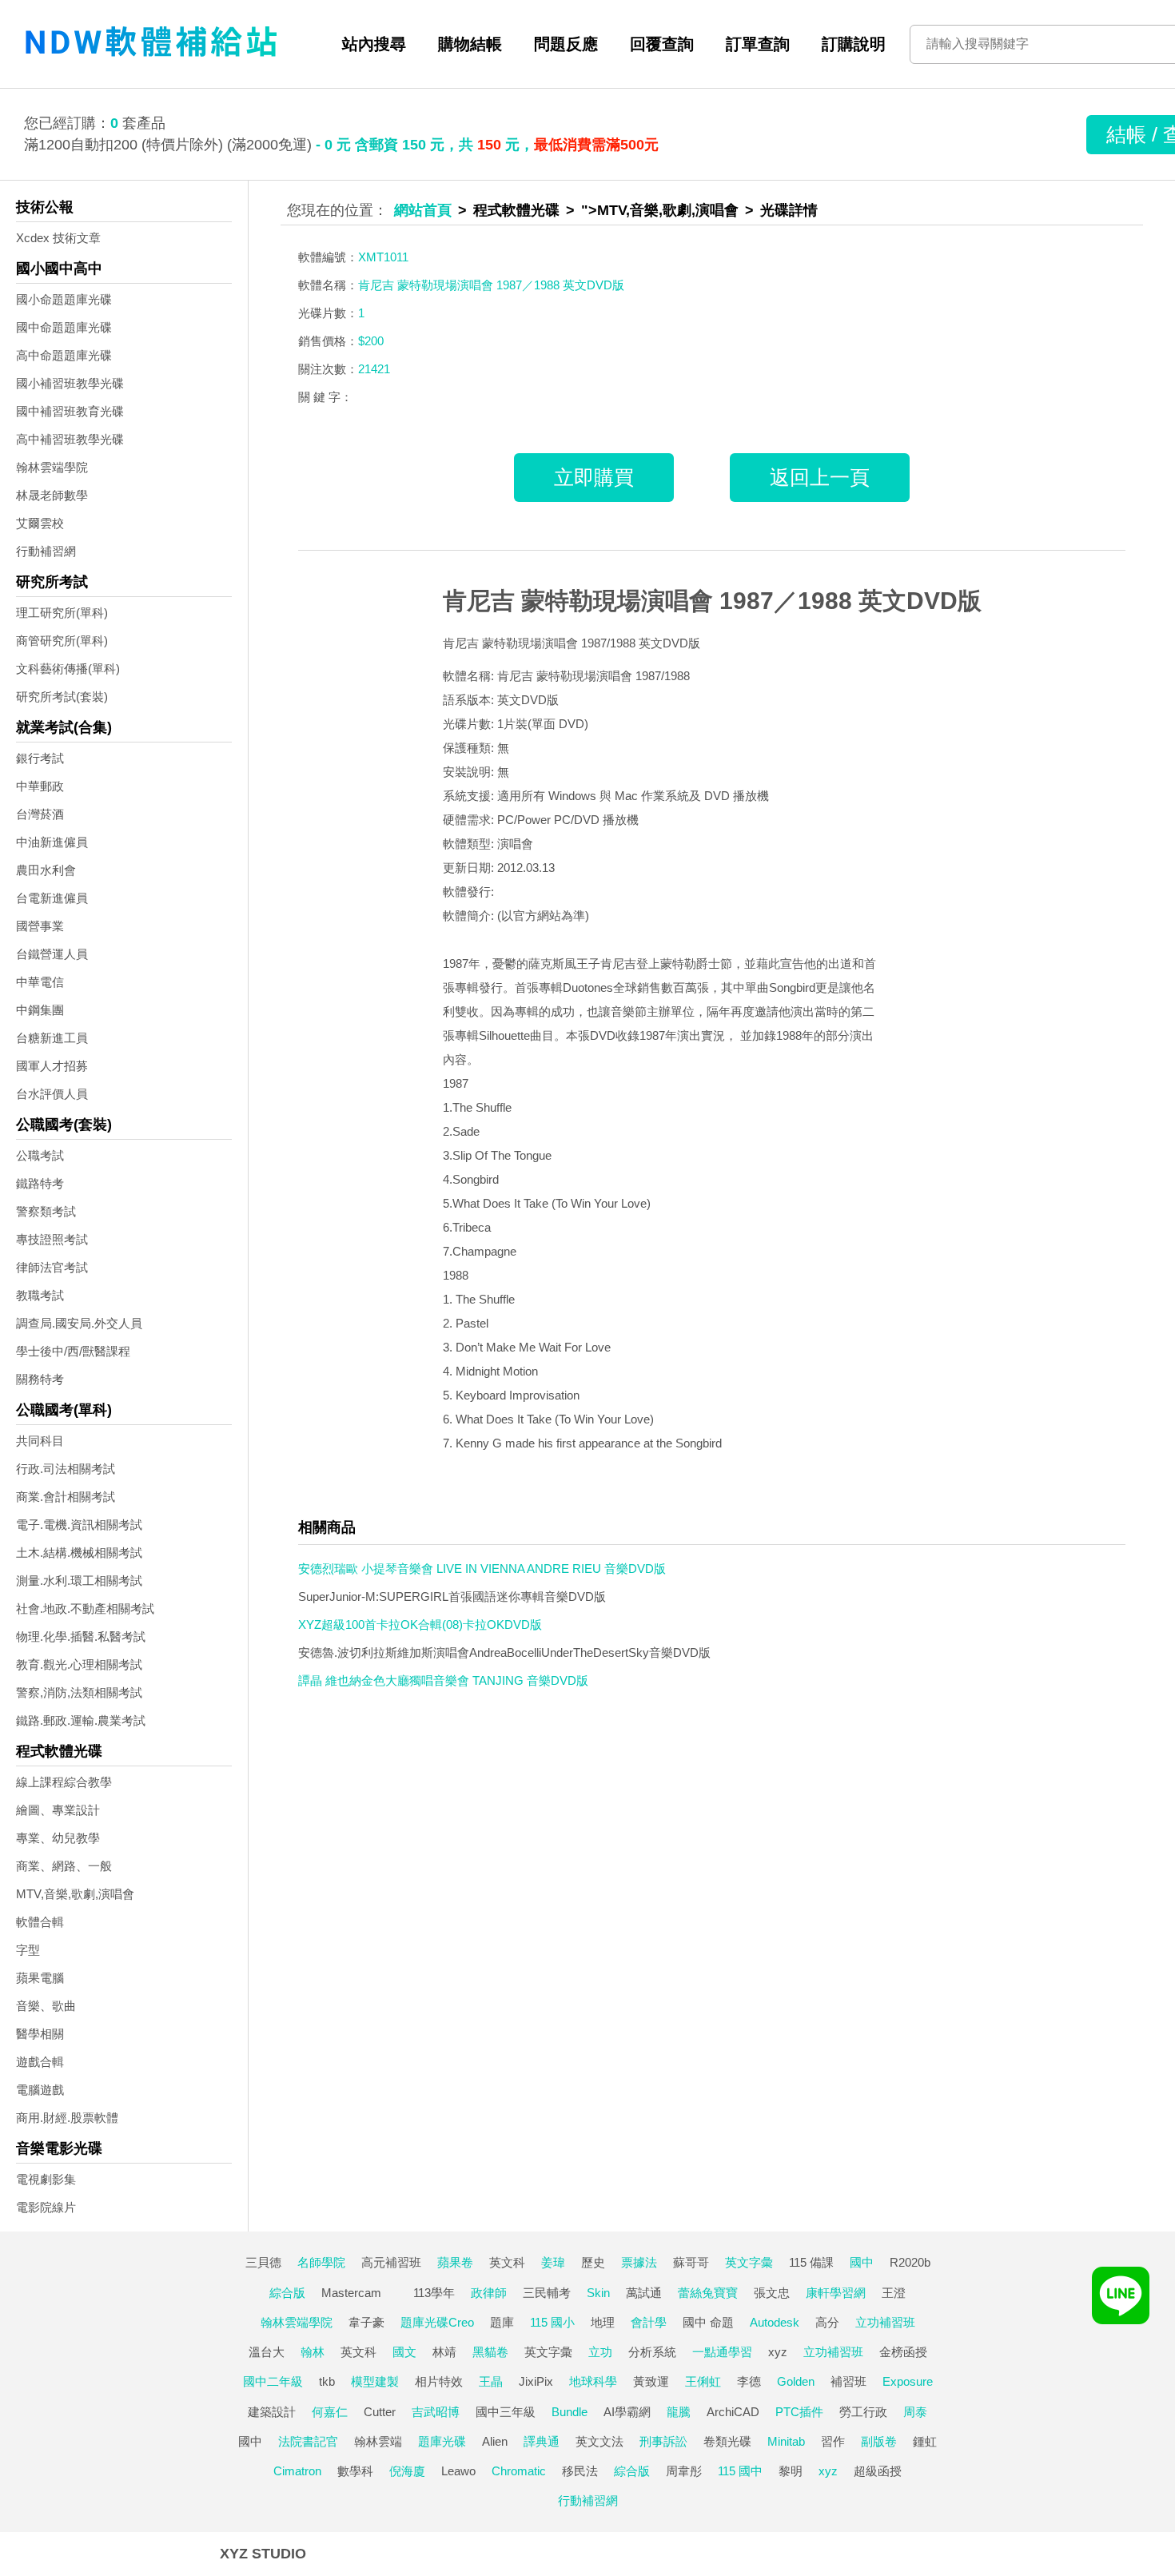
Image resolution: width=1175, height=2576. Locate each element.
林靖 (444, 2352)
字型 (28, 1950)
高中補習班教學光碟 (70, 439)
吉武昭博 (436, 2412)
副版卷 (879, 2441)
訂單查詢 (758, 44)
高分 (827, 2322)
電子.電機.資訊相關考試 (79, 1525)
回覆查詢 (662, 44)
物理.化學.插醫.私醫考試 (81, 1636)
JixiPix (536, 2381)
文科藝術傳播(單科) (68, 669)
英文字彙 (749, 2262)
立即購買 (594, 477)
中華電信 (40, 982)
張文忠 (772, 2293)
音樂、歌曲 (46, 2006)
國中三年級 (506, 2412)
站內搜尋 (374, 44)
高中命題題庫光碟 (64, 355)
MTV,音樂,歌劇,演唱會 (75, 1894)
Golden (796, 2381)
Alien (495, 2441)
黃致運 (651, 2381)
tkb (327, 2381)
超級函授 (878, 2471)
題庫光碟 (442, 2441)
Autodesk (775, 2322)
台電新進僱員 (52, 898)
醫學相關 (40, 2034)
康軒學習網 (836, 2293)
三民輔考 (547, 2293)
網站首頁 (423, 210)
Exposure (908, 2381)
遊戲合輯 (40, 2062)
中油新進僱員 (52, 842)
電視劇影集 (46, 2179)
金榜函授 (903, 2352)
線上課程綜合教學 (64, 1782)
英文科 (507, 2262)
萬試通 (644, 2293)
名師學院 (321, 2262)
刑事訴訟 (663, 2441)
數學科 (355, 2471)
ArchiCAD (733, 2412)
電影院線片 (46, 2207)
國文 (404, 2352)
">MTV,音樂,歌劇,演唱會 (660, 210)
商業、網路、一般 (64, 1866)
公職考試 (40, 1155)
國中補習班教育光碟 (70, 411)
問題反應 (566, 44)
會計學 (649, 2322)
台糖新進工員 (52, 1038)
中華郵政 (40, 786)
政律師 (489, 2293)
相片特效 (439, 2381)
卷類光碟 (727, 2441)
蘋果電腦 (40, 1978)
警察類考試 (46, 1211)
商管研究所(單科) (62, 641)
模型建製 (375, 2381)
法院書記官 (308, 2441)
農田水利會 (46, 870)
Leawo (458, 2471)
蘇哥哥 (691, 2262)
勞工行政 (863, 2412)
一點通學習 (722, 2352)
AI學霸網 (627, 2412)
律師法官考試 (52, 1267)
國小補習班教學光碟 (70, 383)
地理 (603, 2322)
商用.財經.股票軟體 (67, 2118)
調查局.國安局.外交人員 (79, 1323)
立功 (600, 2352)
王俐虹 (703, 2381)
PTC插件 (799, 2412)
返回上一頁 (820, 477)
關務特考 (40, 1379)
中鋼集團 (40, 1010)
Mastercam (351, 2293)
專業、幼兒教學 (58, 1838)
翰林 (313, 2352)
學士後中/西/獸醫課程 (73, 1351)
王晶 (491, 2381)
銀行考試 (40, 758)
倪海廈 (407, 2471)
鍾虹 (925, 2441)
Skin (598, 2293)
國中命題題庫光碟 (64, 327)
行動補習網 (46, 551)
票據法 (639, 2262)
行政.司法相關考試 (66, 1469)
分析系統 (652, 2352)
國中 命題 (708, 2322)
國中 (862, 2262)
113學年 (434, 2293)
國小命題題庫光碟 (64, 299)
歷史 (593, 2262)
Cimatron (297, 2471)
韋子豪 (366, 2322)
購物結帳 (470, 44)
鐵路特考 (40, 1183)
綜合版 (287, 2293)
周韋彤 (684, 2471)
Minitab (786, 2441)
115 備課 (811, 2262)
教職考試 (40, 1295)
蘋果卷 (455, 2262)
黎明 (791, 2471)
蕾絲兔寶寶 (708, 2293)
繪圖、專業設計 (58, 1810)
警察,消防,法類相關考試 (79, 1692)
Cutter (380, 2412)
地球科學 (593, 2381)
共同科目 (40, 1441)
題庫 (502, 2322)
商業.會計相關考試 (66, 1497)
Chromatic (519, 2471)
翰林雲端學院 (52, 467)
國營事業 (40, 926)
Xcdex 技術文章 (58, 238)
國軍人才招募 (52, 1066)
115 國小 (552, 2322)
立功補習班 (885, 2322)
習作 (833, 2441)
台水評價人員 (52, 1094)
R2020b (910, 2262)
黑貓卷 (490, 2352)
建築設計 (272, 2412)
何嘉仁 (330, 2412)
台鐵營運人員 (52, 954)
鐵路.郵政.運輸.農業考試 (81, 1720)
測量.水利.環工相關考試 (79, 1581)
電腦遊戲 (40, 2090)
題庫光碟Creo (437, 2322)
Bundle (570, 2412)
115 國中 (740, 2471)
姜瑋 (553, 2262)
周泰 (915, 2412)
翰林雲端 (378, 2441)
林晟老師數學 (52, 495)
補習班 (848, 2381)
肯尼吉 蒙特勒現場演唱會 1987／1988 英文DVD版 (712, 601)
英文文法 (599, 2441)
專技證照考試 (52, 1239)
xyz (778, 2352)
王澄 (894, 2293)
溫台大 (267, 2352)
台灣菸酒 (40, 814)
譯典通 (542, 2441)
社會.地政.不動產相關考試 (85, 1609)
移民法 (580, 2471)
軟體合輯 (40, 1922)
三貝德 (263, 2262)
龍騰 (679, 2412)
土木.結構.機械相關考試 (79, 1553)
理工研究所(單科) (62, 613)
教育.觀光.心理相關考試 (79, 1664)
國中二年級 (273, 2381)
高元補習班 (391, 2262)
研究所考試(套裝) (62, 697)
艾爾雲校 (40, 523)
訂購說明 (854, 44)
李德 (749, 2381)
